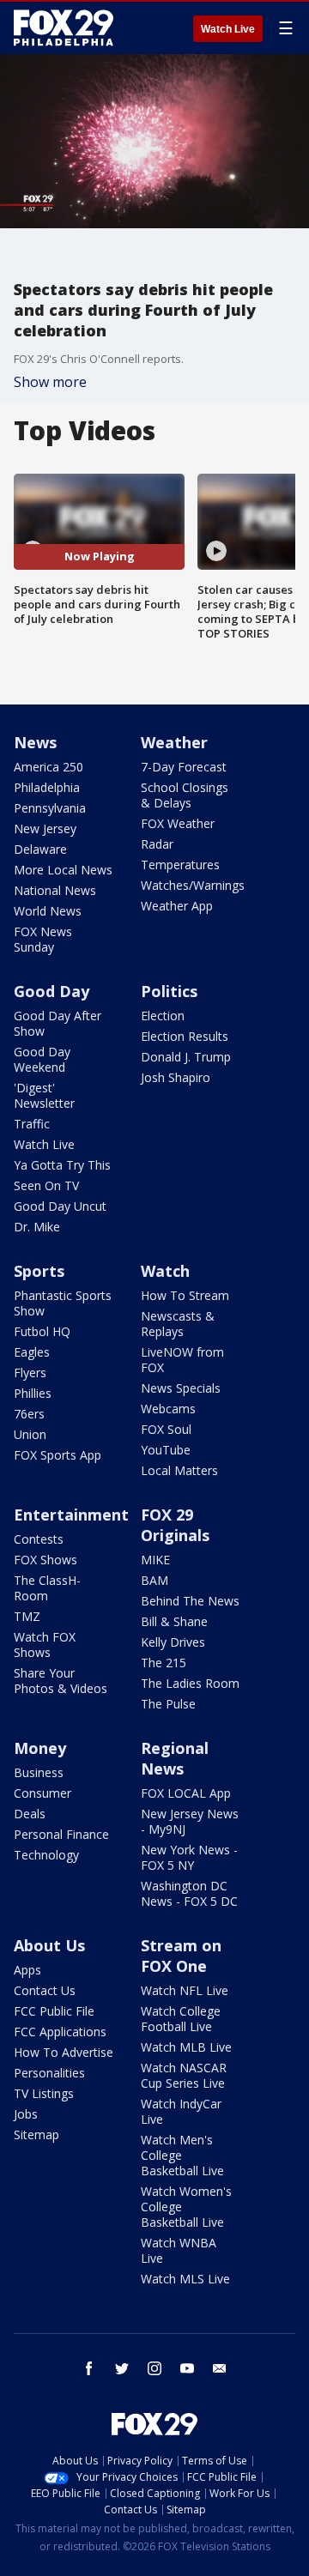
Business (39, 1772)
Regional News (175, 1758)
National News (55, 890)
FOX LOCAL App (186, 1793)
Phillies (33, 1393)
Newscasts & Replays (178, 1324)
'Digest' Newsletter (44, 1095)
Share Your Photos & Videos (61, 1681)
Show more (50, 382)
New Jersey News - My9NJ (190, 1821)
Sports (39, 1271)
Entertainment (71, 1515)
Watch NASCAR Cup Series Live (184, 2075)
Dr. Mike (37, 1227)
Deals (30, 1814)
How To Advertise (64, 2052)
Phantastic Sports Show (63, 1303)
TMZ (27, 1616)
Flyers (30, 1373)
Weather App (177, 906)
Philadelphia (47, 787)
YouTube (166, 1450)
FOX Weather (178, 823)
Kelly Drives (173, 1642)
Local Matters (179, 1470)
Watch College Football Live (181, 2019)
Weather (174, 742)
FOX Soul (166, 1429)
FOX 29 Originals (175, 1525)
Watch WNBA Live (179, 2250)
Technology (46, 1855)
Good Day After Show (58, 1023)
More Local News (63, 870)
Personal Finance (61, 1834)
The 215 (164, 1663)
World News (48, 911)
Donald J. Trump (186, 1057)
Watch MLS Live (185, 2279)
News (35, 742)
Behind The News (190, 1601)
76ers (29, 1414)
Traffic (32, 1124)
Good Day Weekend (42, 1059)
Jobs (26, 2114)
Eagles (32, 1352)
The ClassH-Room (47, 1588)
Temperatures (180, 865)
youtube (187, 2368)
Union (30, 1434)
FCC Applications (60, 2032)
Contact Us (45, 1990)
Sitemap (36, 2135)
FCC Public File (54, 2011)
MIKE (155, 1560)
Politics (169, 991)
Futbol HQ (42, 1331)
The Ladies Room (190, 1683)
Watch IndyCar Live (181, 2111)
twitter (122, 2368)
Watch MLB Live (186, 2047)
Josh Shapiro (176, 1077)
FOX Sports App (58, 1455)
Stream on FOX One (181, 1956)
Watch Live (228, 29)
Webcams (168, 1409)
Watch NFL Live (185, 1990)
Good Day (51, 991)
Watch (165, 1271)
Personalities (49, 2073)
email (220, 2368)
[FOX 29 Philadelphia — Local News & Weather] (64, 27)
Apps (27, 1970)
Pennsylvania (50, 808)
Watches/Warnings (193, 885)
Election (163, 1016)
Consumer (42, 1793)
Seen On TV (46, 1185)
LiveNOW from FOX (182, 1360)
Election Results (185, 1036)
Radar (157, 844)
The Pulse (168, 1704)
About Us (49, 1945)
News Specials (181, 1388)
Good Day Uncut (60, 1206)
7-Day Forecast (184, 767)
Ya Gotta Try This (62, 1165)
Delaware (40, 849)
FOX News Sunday (43, 939)
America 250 (48, 767)
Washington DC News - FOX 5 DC (189, 1893)
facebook (89, 2368)
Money (40, 1748)
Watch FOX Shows (45, 1645)
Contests (39, 1539)
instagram (154, 2368)
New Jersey (45, 828)
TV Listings (44, 2093)
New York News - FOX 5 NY (189, 1857)
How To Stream (185, 1295)
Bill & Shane (174, 1621)
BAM (154, 1580)
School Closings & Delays (185, 795)
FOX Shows (45, 1560)
